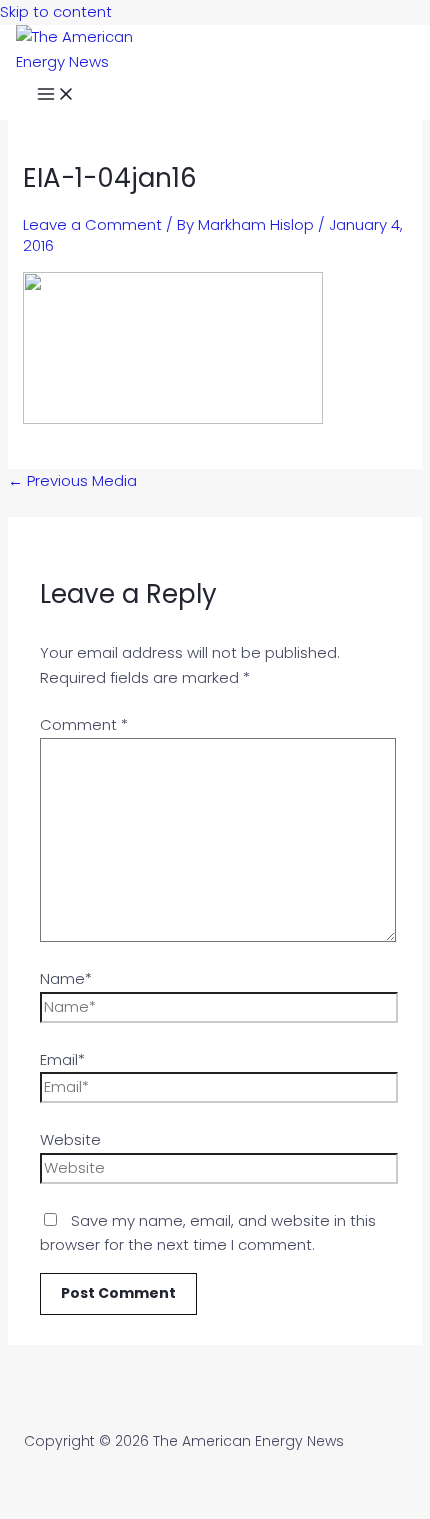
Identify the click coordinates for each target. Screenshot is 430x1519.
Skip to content (56, 11)
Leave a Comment (92, 224)
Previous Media (72, 480)
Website (70, 1139)
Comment (84, 724)
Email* (62, 1059)
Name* (66, 978)
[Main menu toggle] (56, 97)
